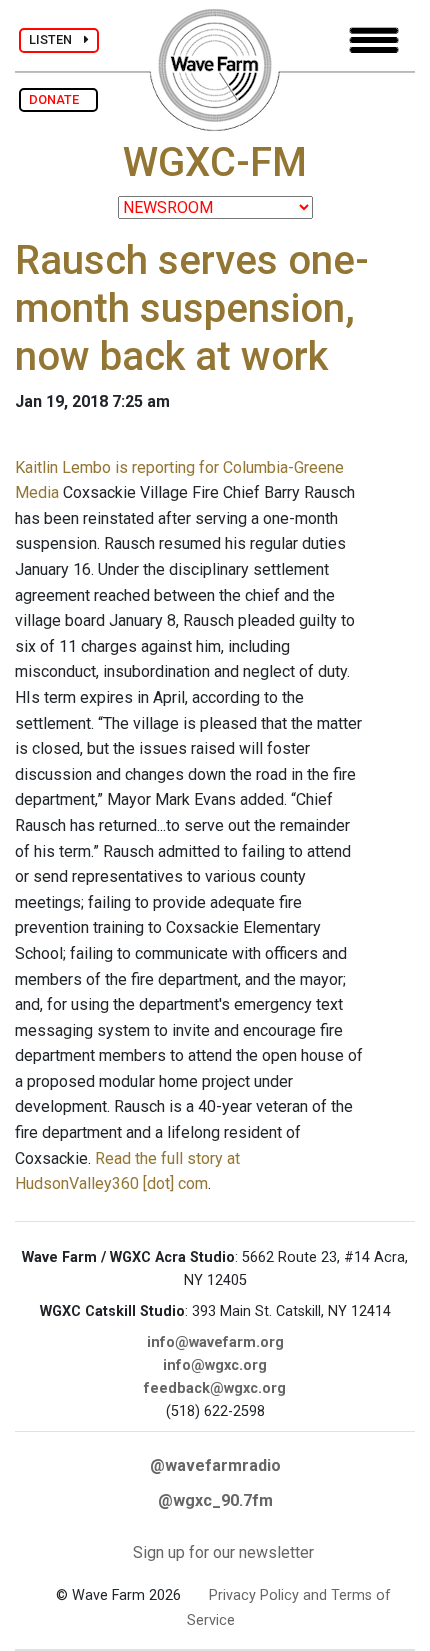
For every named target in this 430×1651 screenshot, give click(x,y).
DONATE (58, 99)
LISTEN (56, 39)
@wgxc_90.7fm (215, 1500)
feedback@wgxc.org (215, 1388)
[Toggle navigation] (374, 40)
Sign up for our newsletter (223, 1552)
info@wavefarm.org (215, 1342)
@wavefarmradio (215, 1465)
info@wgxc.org (215, 1365)
